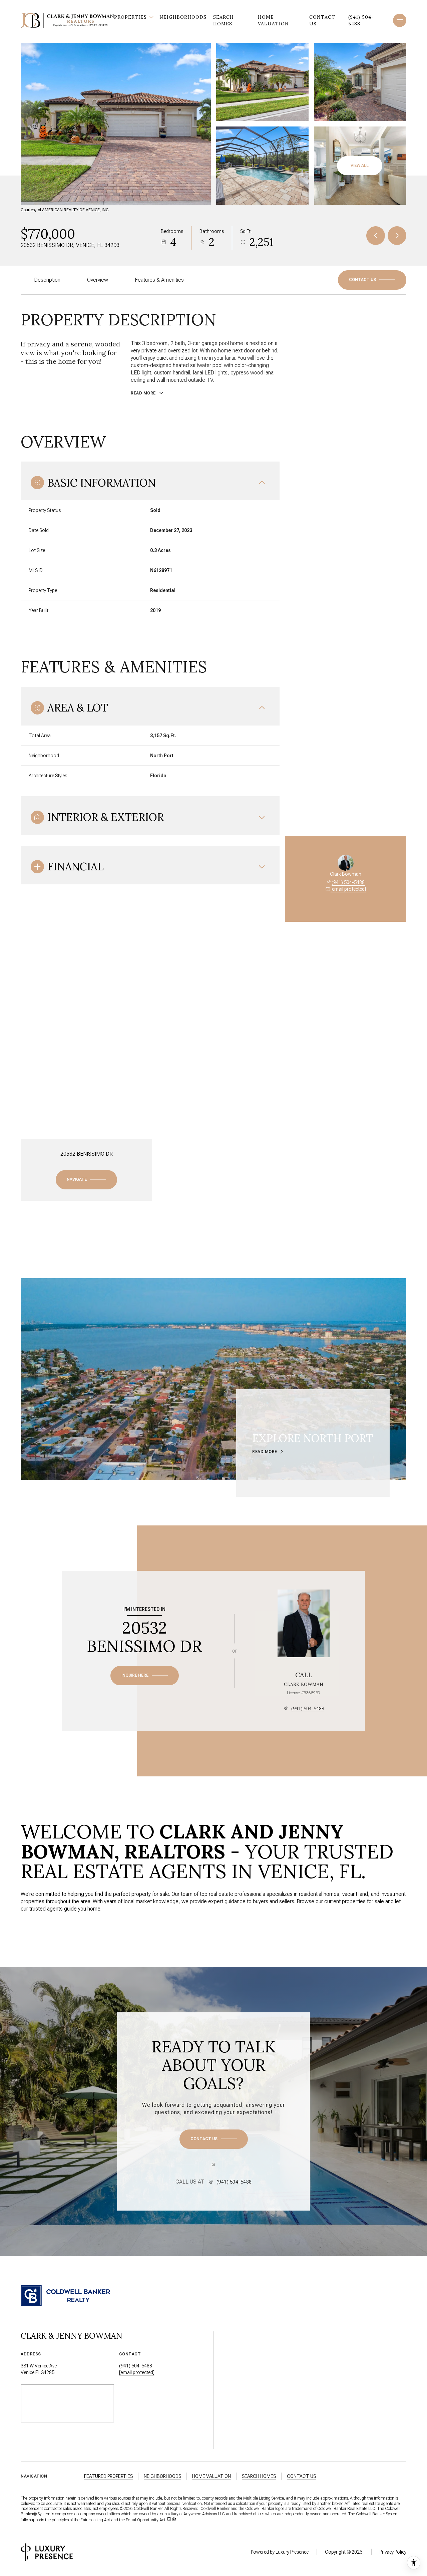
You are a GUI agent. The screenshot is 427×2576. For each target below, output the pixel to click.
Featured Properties (108, 2476)
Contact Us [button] (301, 2476)
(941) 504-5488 (361, 20)
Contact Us (322, 20)
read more (265, 1452)
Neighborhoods (183, 17)
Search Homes (224, 20)
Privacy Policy (393, 2552)
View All (360, 166)
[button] (372, 280)
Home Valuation (273, 20)
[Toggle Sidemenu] (400, 20)
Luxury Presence (292, 2552)
